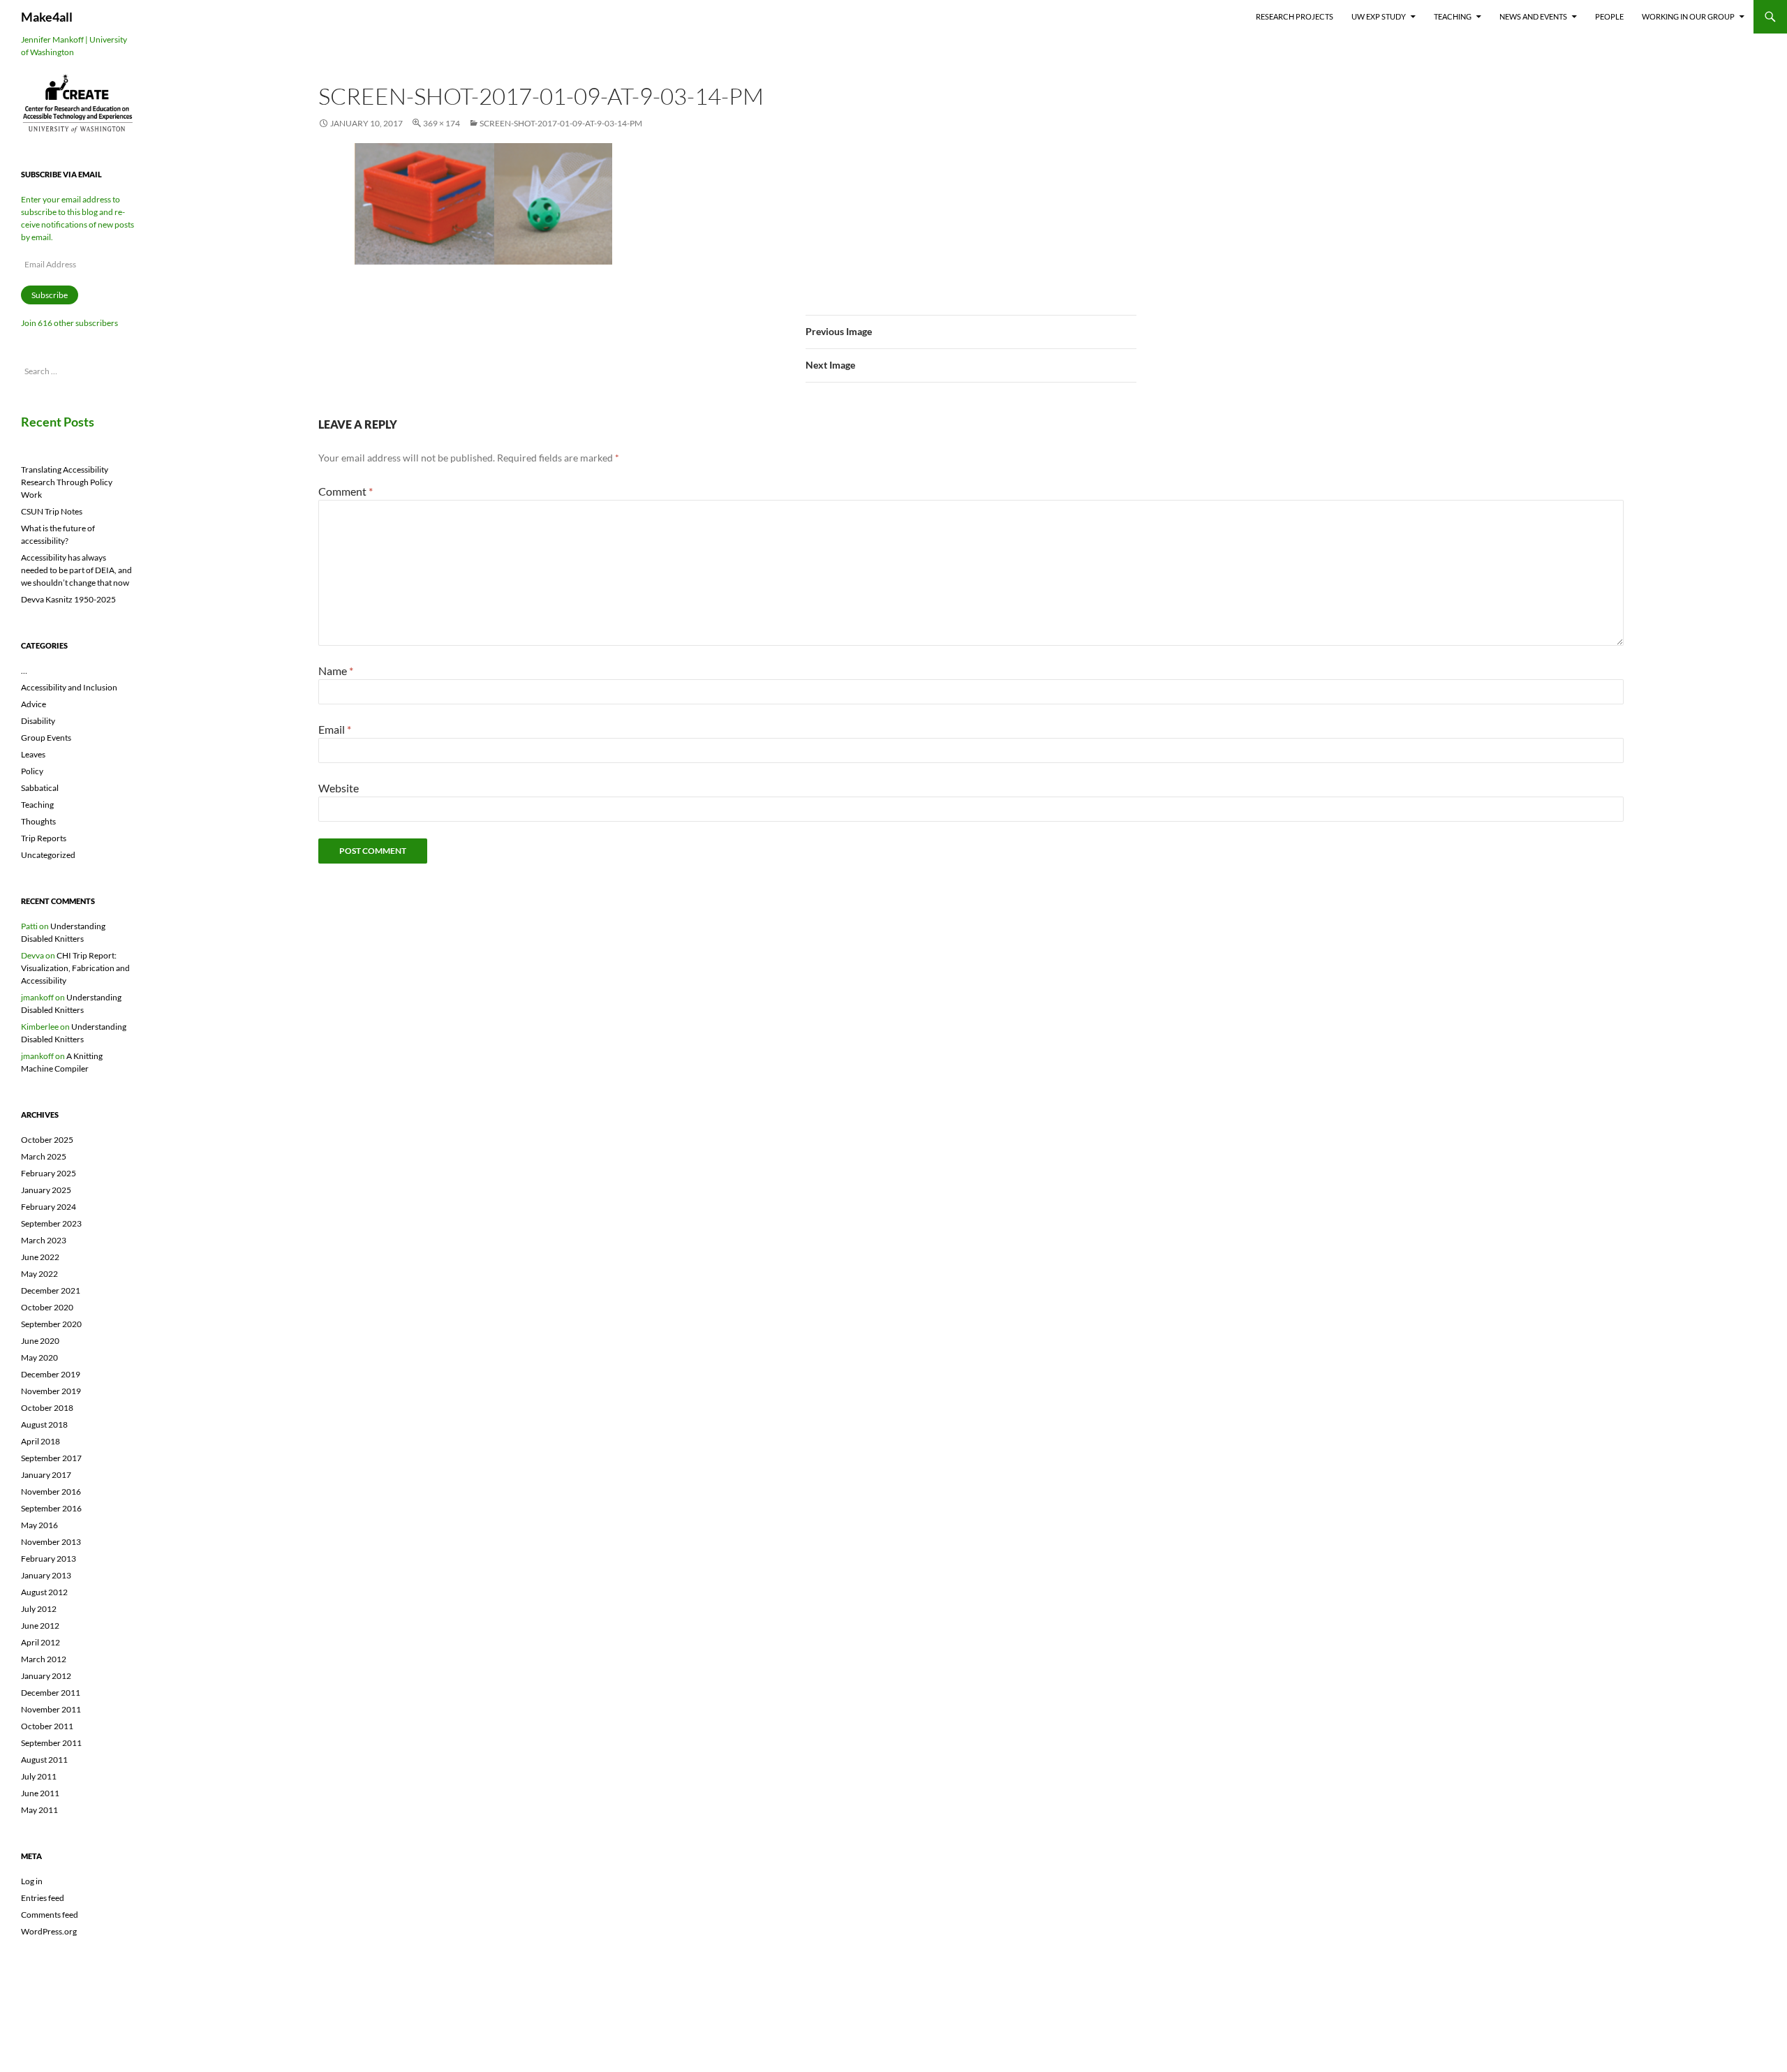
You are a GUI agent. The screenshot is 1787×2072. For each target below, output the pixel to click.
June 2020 (40, 1341)
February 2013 (49, 1559)
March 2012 (44, 1659)
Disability (38, 721)
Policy (32, 771)
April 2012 (40, 1642)
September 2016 (51, 1508)
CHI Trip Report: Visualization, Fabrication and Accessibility (75, 968)
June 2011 (40, 1793)
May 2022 (39, 1274)
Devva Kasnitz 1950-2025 (68, 599)
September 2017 (51, 1458)
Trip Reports (44, 838)
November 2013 (51, 1542)
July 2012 (39, 1609)
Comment (346, 491)
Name (336, 671)
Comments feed (50, 1915)
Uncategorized (48, 855)
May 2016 (39, 1525)
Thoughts (38, 821)
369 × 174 (442, 123)
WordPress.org (49, 1931)
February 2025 (49, 1173)
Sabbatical (40, 788)
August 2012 (44, 1592)
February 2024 (49, 1207)
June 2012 (40, 1626)
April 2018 (40, 1441)
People (1609, 16)
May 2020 (39, 1357)
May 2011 (39, 1810)
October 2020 (47, 1307)
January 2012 (46, 1676)
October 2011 (47, 1726)
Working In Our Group (1688, 16)
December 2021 (51, 1290)
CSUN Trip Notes (52, 511)
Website (339, 788)
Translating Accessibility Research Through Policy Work (67, 482)
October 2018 (47, 1408)
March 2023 (44, 1240)
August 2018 (44, 1424)
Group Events (46, 738)
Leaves (33, 754)
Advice (34, 704)
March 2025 (44, 1156)
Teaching (1453, 16)
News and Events (1533, 16)
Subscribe (50, 295)
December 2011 (51, 1693)
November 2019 (51, 1391)
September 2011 (51, 1743)
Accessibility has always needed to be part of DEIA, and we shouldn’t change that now (76, 570)
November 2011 (51, 1709)
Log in (32, 1881)
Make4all (47, 17)
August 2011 (44, 1760)
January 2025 (46, 1190)
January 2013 (46, 1575)
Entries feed (43, 1898)
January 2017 (46, 1475)
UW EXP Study (1379, 16)
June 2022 (40, 1257)
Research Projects (1295, 16)
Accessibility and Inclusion (69, 687)
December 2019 (51, 1374)
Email (335, 729)
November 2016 (51, 1492)
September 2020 (51, 1324)
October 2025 (47, 1140)
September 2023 (51, 1223)
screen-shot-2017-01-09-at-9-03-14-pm (561, 123)
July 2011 (39, 1776)
